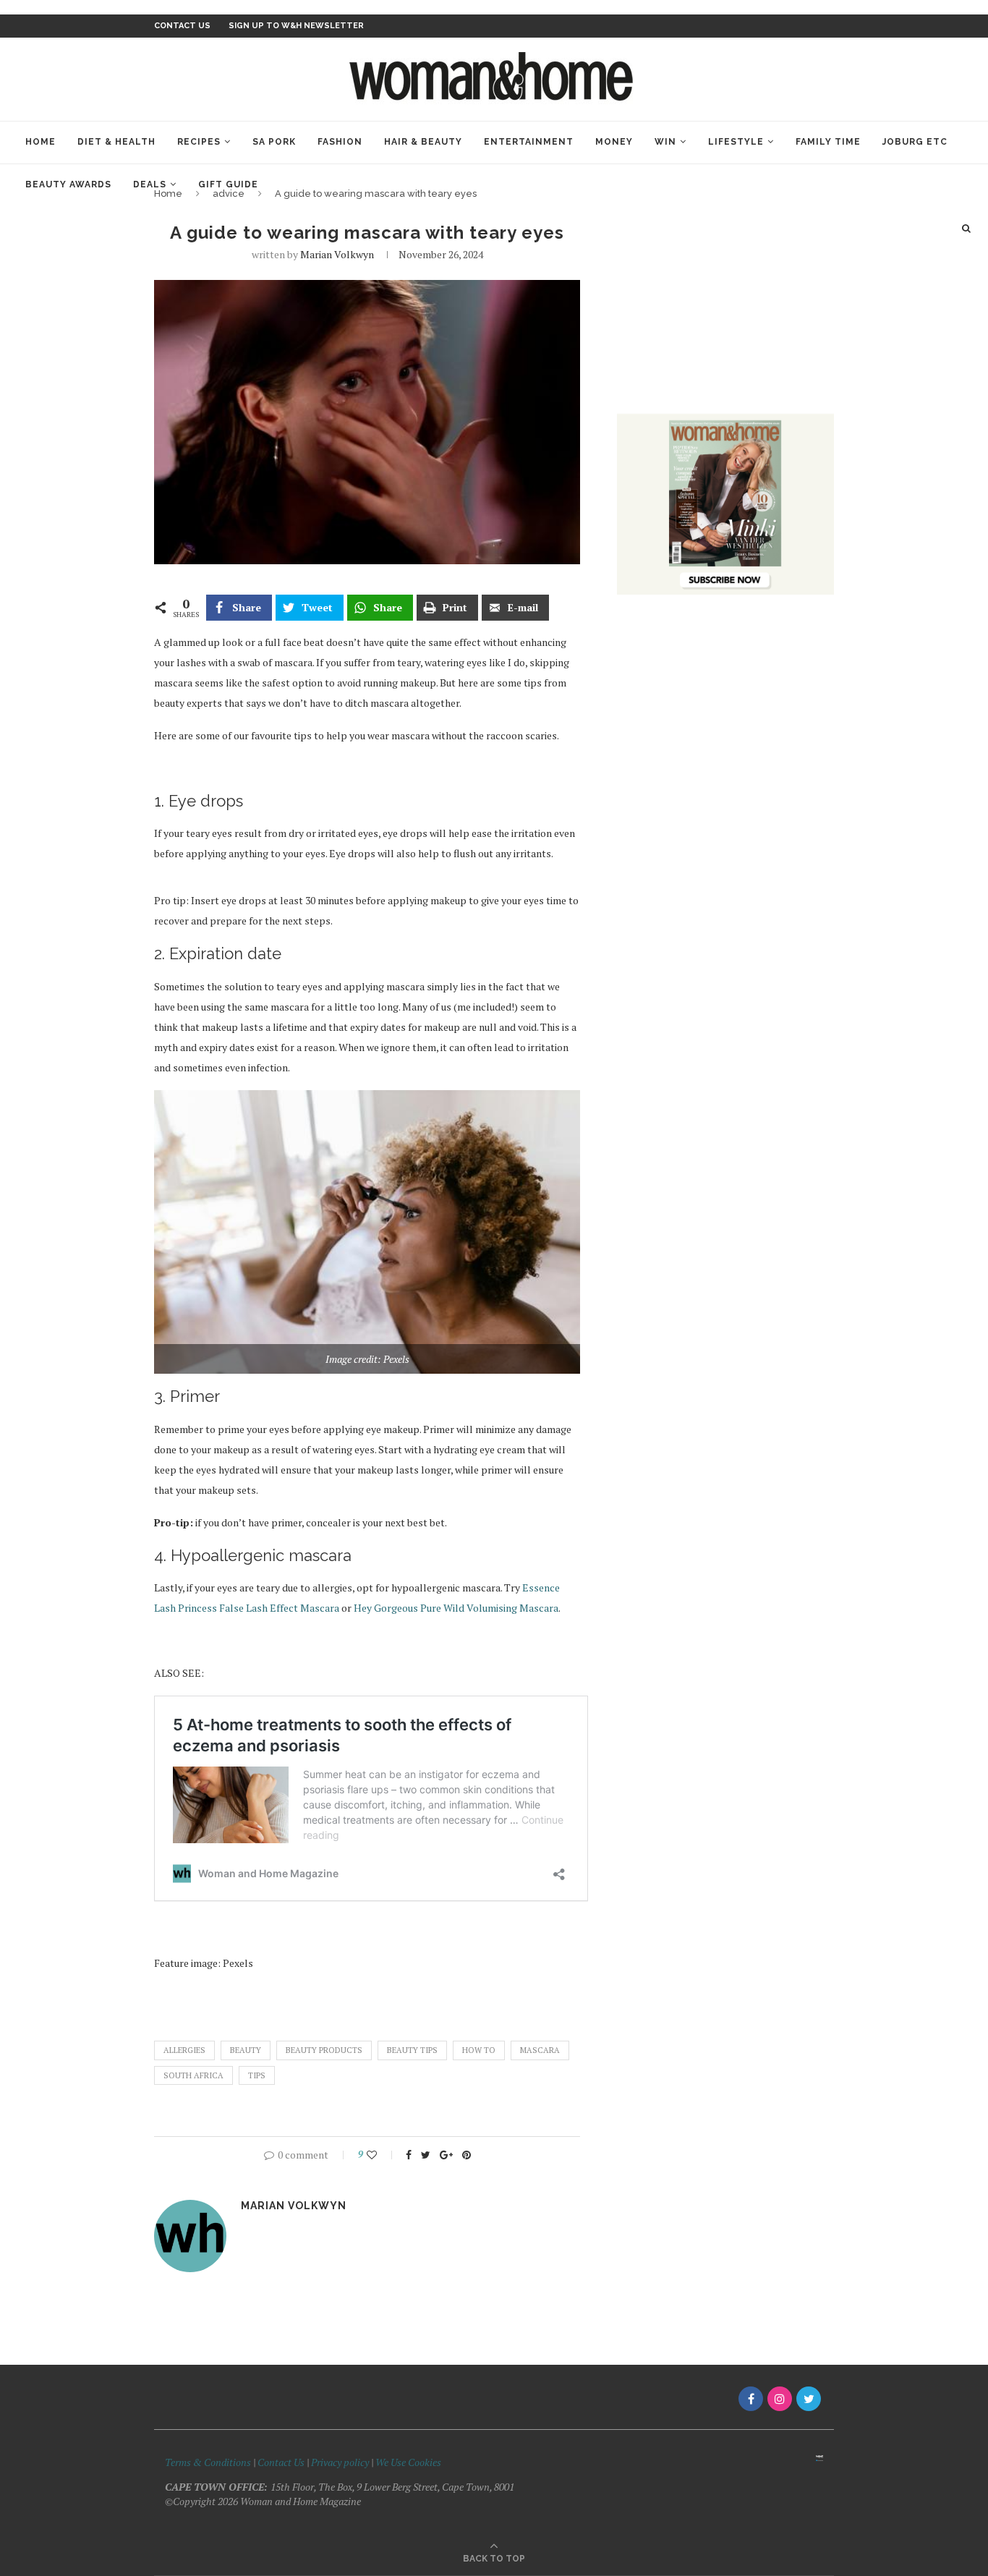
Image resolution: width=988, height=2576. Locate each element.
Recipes (199, 142)
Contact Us (282, 2462)
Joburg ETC (915, 142)
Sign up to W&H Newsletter (296, 26)
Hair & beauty (423, 142)
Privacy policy (340, 2462)
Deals (150, 184)
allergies (184, 2050)
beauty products (324, 2050)
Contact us (182, 26)
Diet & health (116, 142)
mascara (540, 2050)
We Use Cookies (408, 2462)
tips (257, 2075)
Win (665, 142)
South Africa (193, 2075)
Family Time (828, 142)
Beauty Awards (68, 184)
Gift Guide (228, 184)
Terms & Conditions (208, 2462)
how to (479, 2050)
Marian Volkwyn (337, 254)
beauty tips (412, 2050)
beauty (246, 2050)
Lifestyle (736, 142)
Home (41, 142)
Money (614, 142)
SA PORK (274, 142)
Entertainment (529, 142)
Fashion (340, 142)
